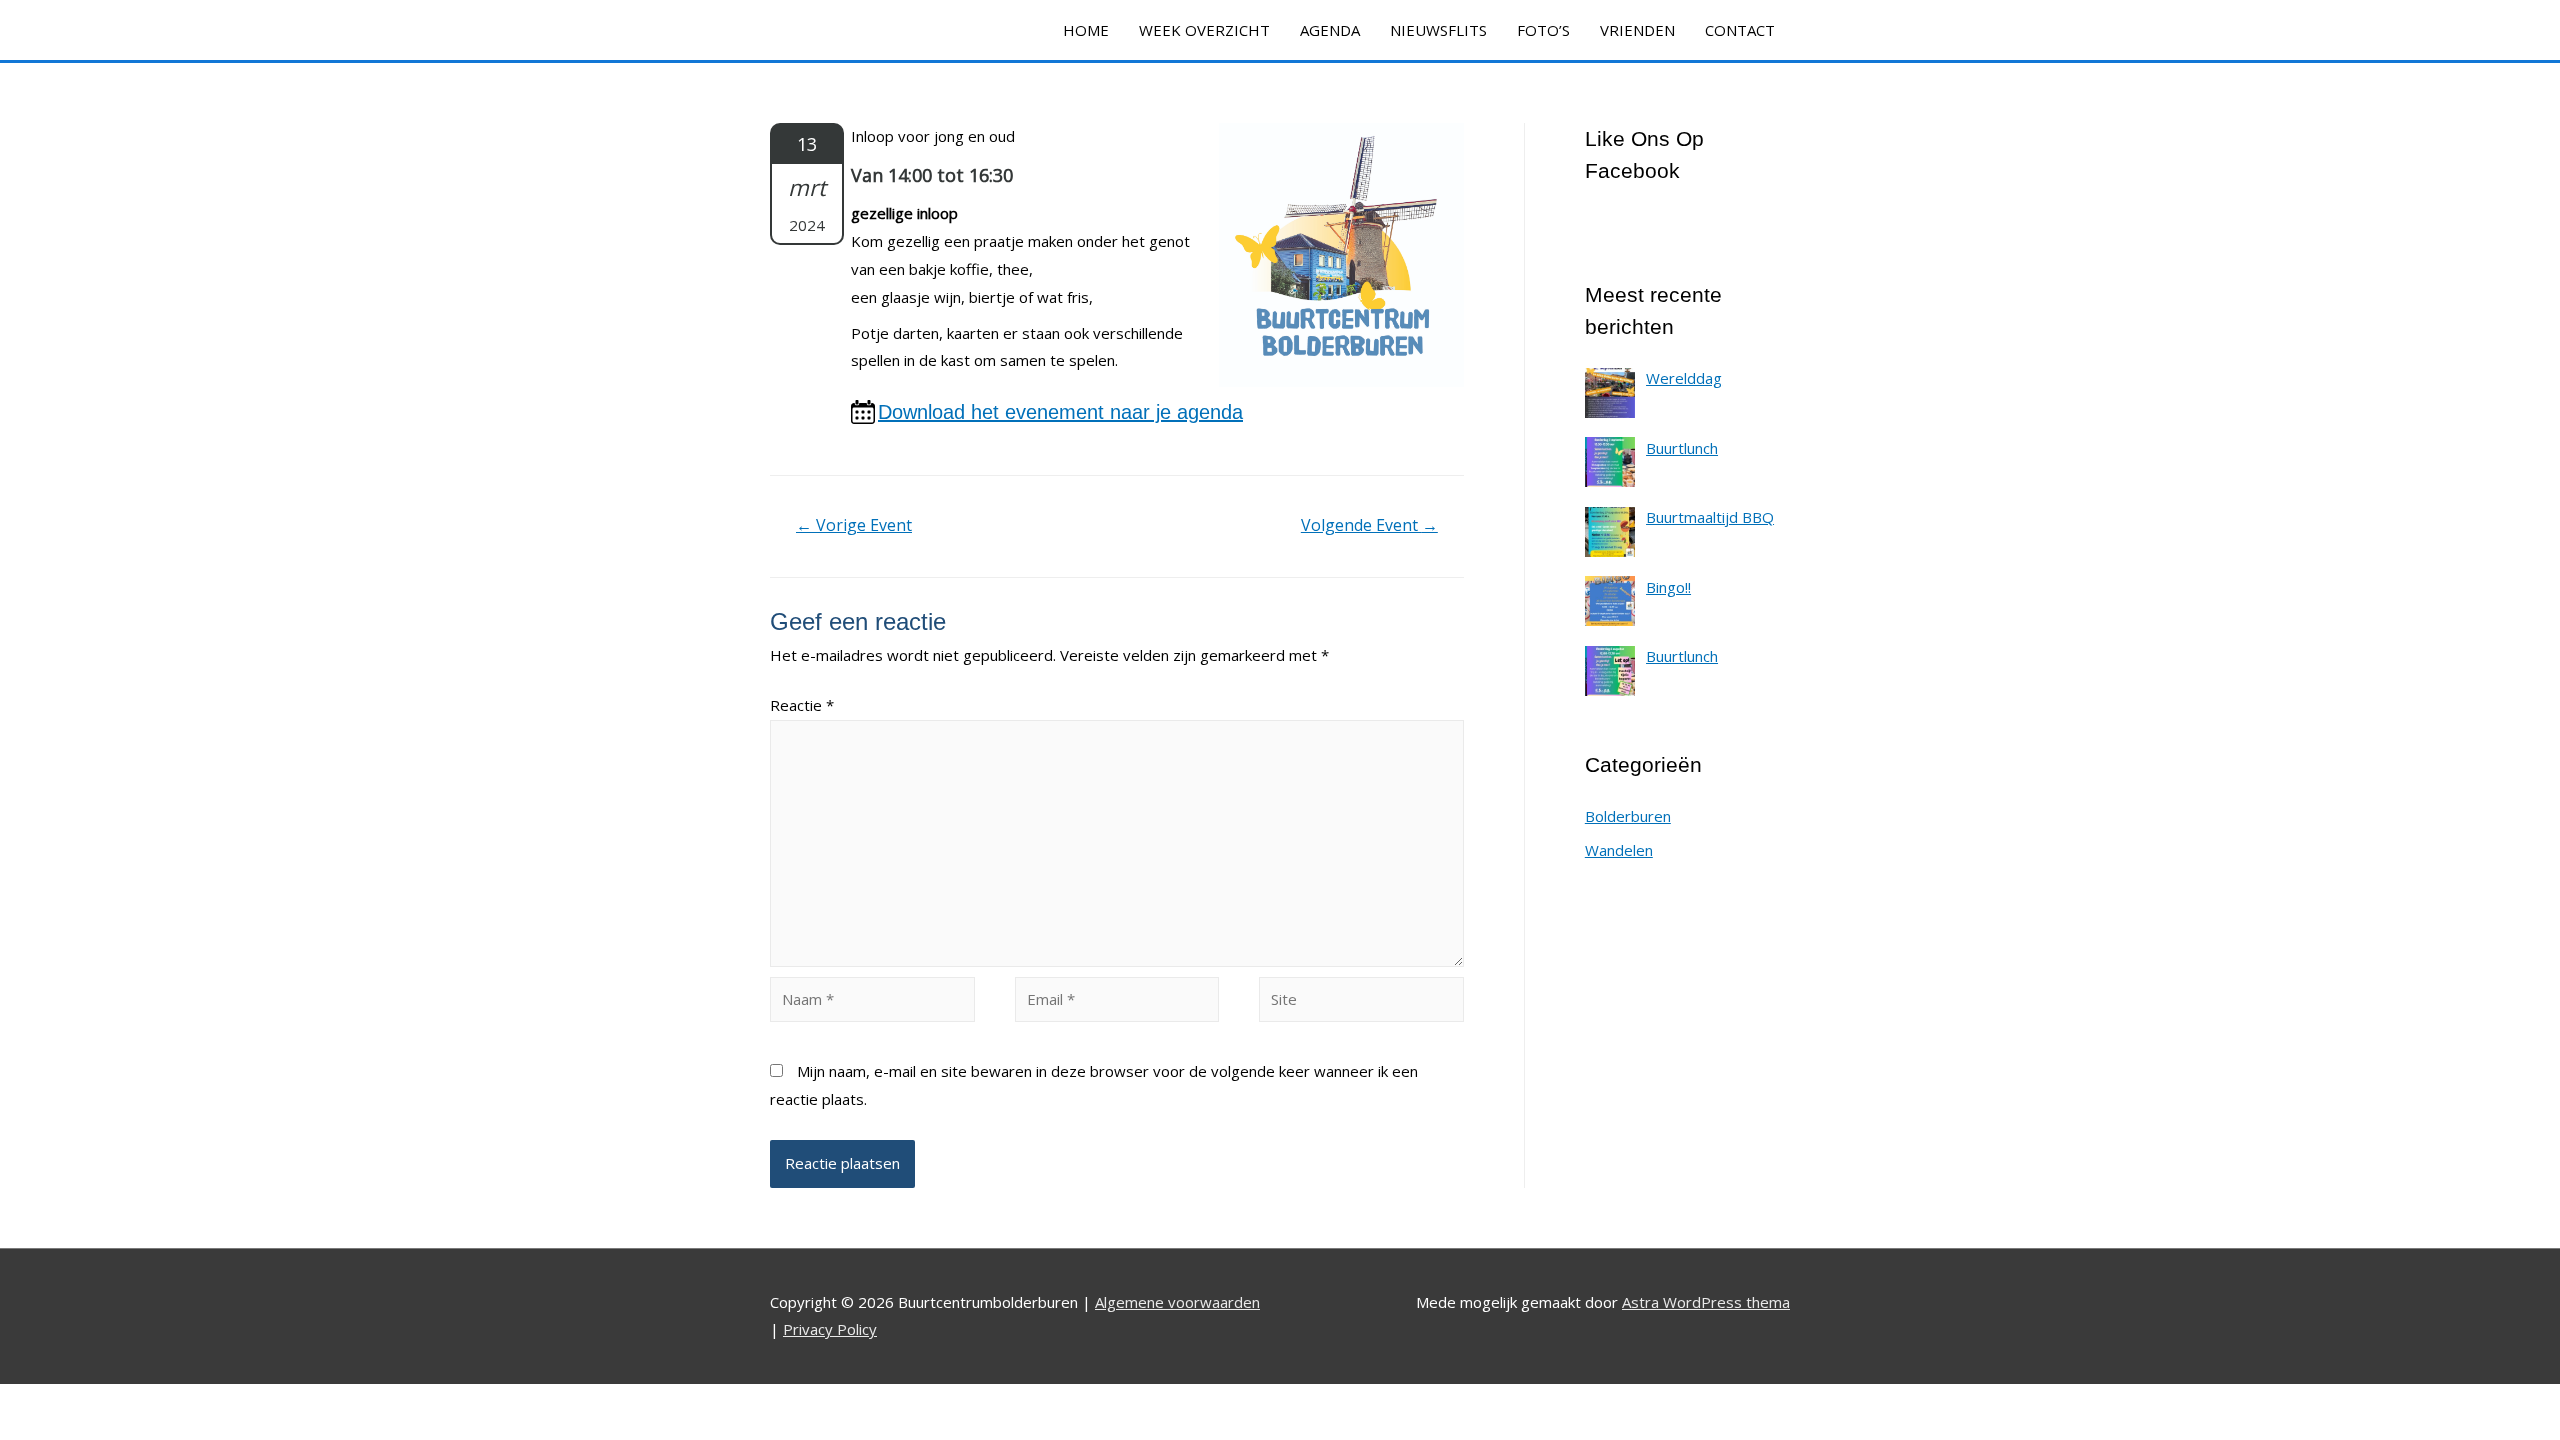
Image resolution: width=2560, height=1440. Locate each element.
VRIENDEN (1637, 30)
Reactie (802, 705)
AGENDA (1330, 30)
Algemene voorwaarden (1177, 1302)
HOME (1086, 30)
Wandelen (1619, 850)
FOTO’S (1543, 30)
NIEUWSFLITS (1438, 30)
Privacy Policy (830, 1329)
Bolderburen (1628, 816)
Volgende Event (1369, 525)
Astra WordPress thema (1706, 1302)
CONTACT (1740, 30)
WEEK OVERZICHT (1204, 30)
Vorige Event (854, 525)
